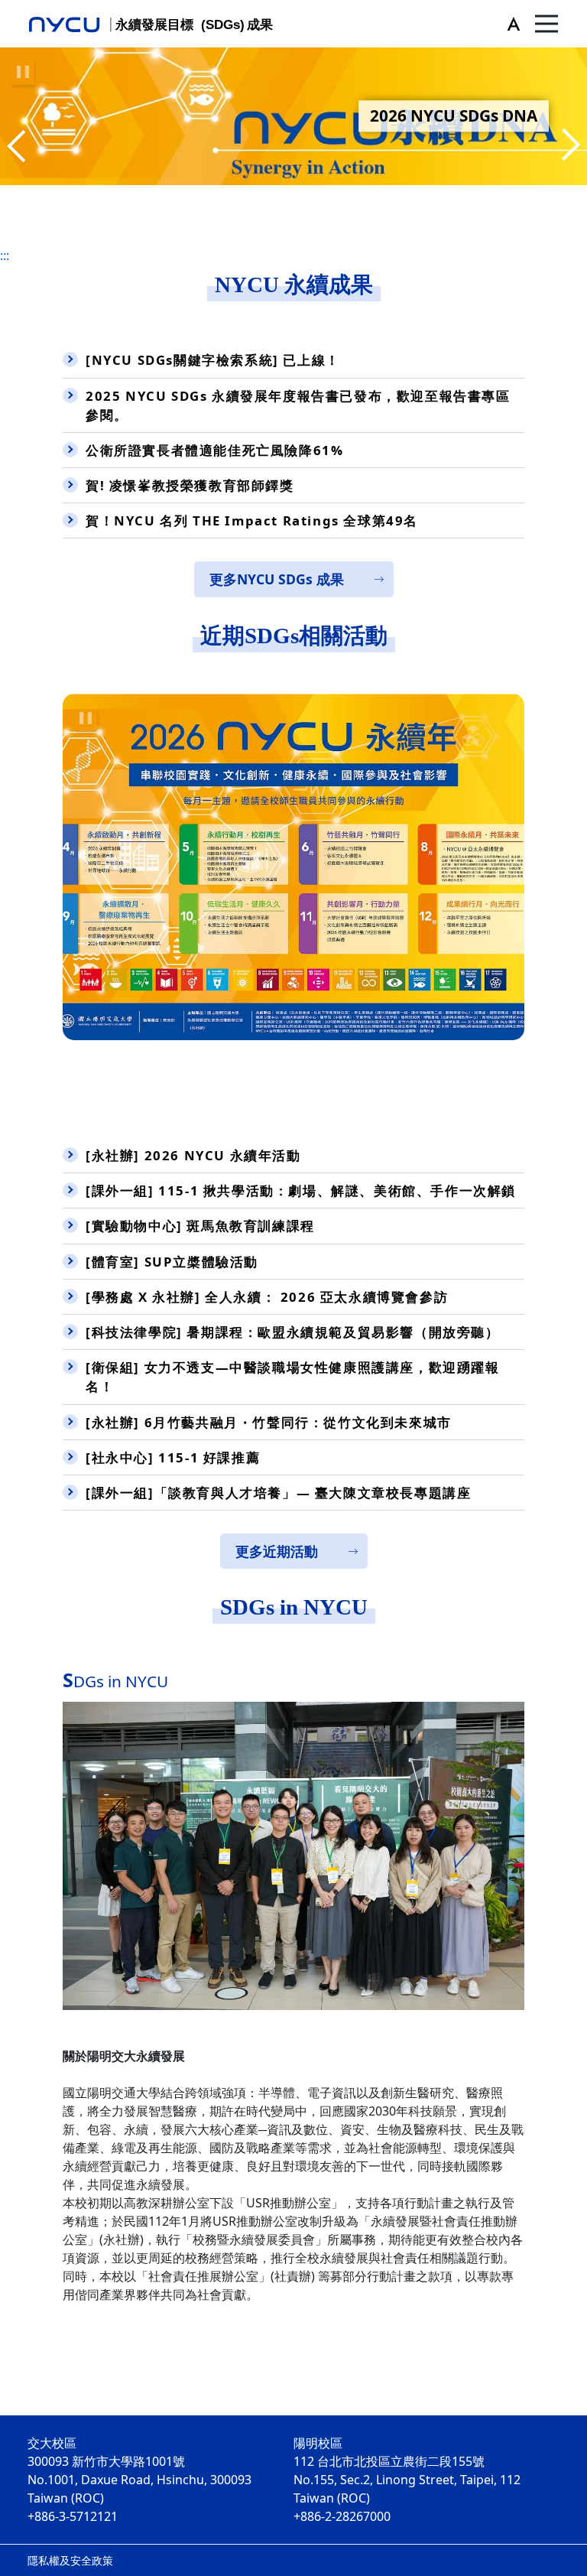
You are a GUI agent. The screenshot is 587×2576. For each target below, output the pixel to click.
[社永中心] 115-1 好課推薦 (173, 1457)
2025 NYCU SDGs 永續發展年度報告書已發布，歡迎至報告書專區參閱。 (298, 405)
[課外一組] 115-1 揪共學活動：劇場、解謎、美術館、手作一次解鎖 (301, 1190)
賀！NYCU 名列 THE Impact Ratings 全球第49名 (252, 520)
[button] (510, 24)
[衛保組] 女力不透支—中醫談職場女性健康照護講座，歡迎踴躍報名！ (293, 1377)
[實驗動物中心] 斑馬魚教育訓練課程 (200, 1226)
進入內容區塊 (37, 9)
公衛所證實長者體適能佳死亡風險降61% (214, 450)
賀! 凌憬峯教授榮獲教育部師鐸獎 (190, 485)
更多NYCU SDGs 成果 (277, 579)
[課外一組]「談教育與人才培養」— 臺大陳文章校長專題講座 (278, 1493)
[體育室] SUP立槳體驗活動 (172, 1262)
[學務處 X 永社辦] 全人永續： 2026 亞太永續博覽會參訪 (267, 1297)
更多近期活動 (277, 1551)
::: (5, 255)
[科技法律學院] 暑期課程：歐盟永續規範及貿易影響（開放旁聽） (293, 1332)
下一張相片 (19, 147)
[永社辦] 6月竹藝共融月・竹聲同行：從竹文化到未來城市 (269, 1422)
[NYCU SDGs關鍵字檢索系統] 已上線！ (213, 360)
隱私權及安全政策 (70, 2560)
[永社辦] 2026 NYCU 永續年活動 (193, 1155)
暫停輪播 (23, 72)
